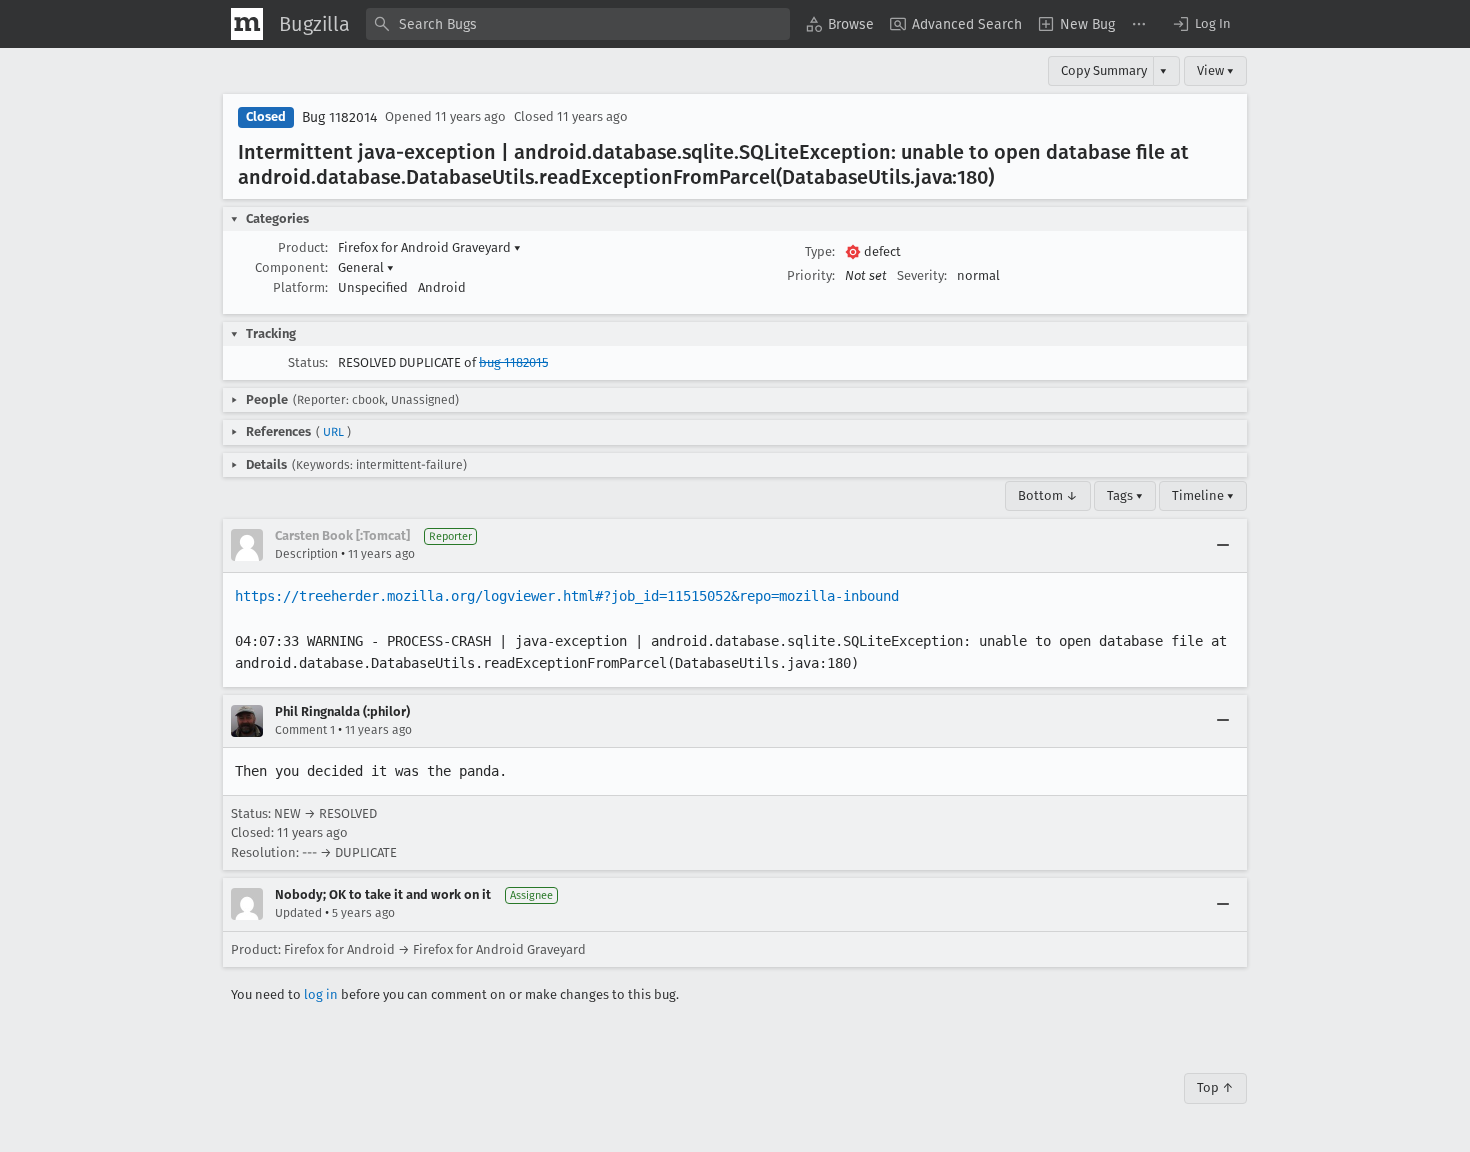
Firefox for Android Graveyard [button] (429, 247)
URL (333, 432)
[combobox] (578, 24)
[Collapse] (1223, 545)
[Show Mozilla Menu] (247, 24)
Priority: (811, 275)
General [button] (366, 267)
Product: (303, 247)
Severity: (922, 275)
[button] (1201, 24)
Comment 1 (305, 730)
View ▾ (1215, 70)
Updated (298, 913)
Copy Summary (1104, 70)
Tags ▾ (1125, 495)
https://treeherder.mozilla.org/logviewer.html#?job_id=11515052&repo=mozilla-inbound (567, 596)
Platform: (300, 287)
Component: (291, 267)
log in (321, 994)
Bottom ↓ (1048, 495)
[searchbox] (578, 24)
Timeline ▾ (1203, 495)
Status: (308, 362)
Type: (820, 251)
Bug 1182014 (339, 117)
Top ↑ (1215, 1087)
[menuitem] (840, 24)
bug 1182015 (513, 362)
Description (306, 554)
